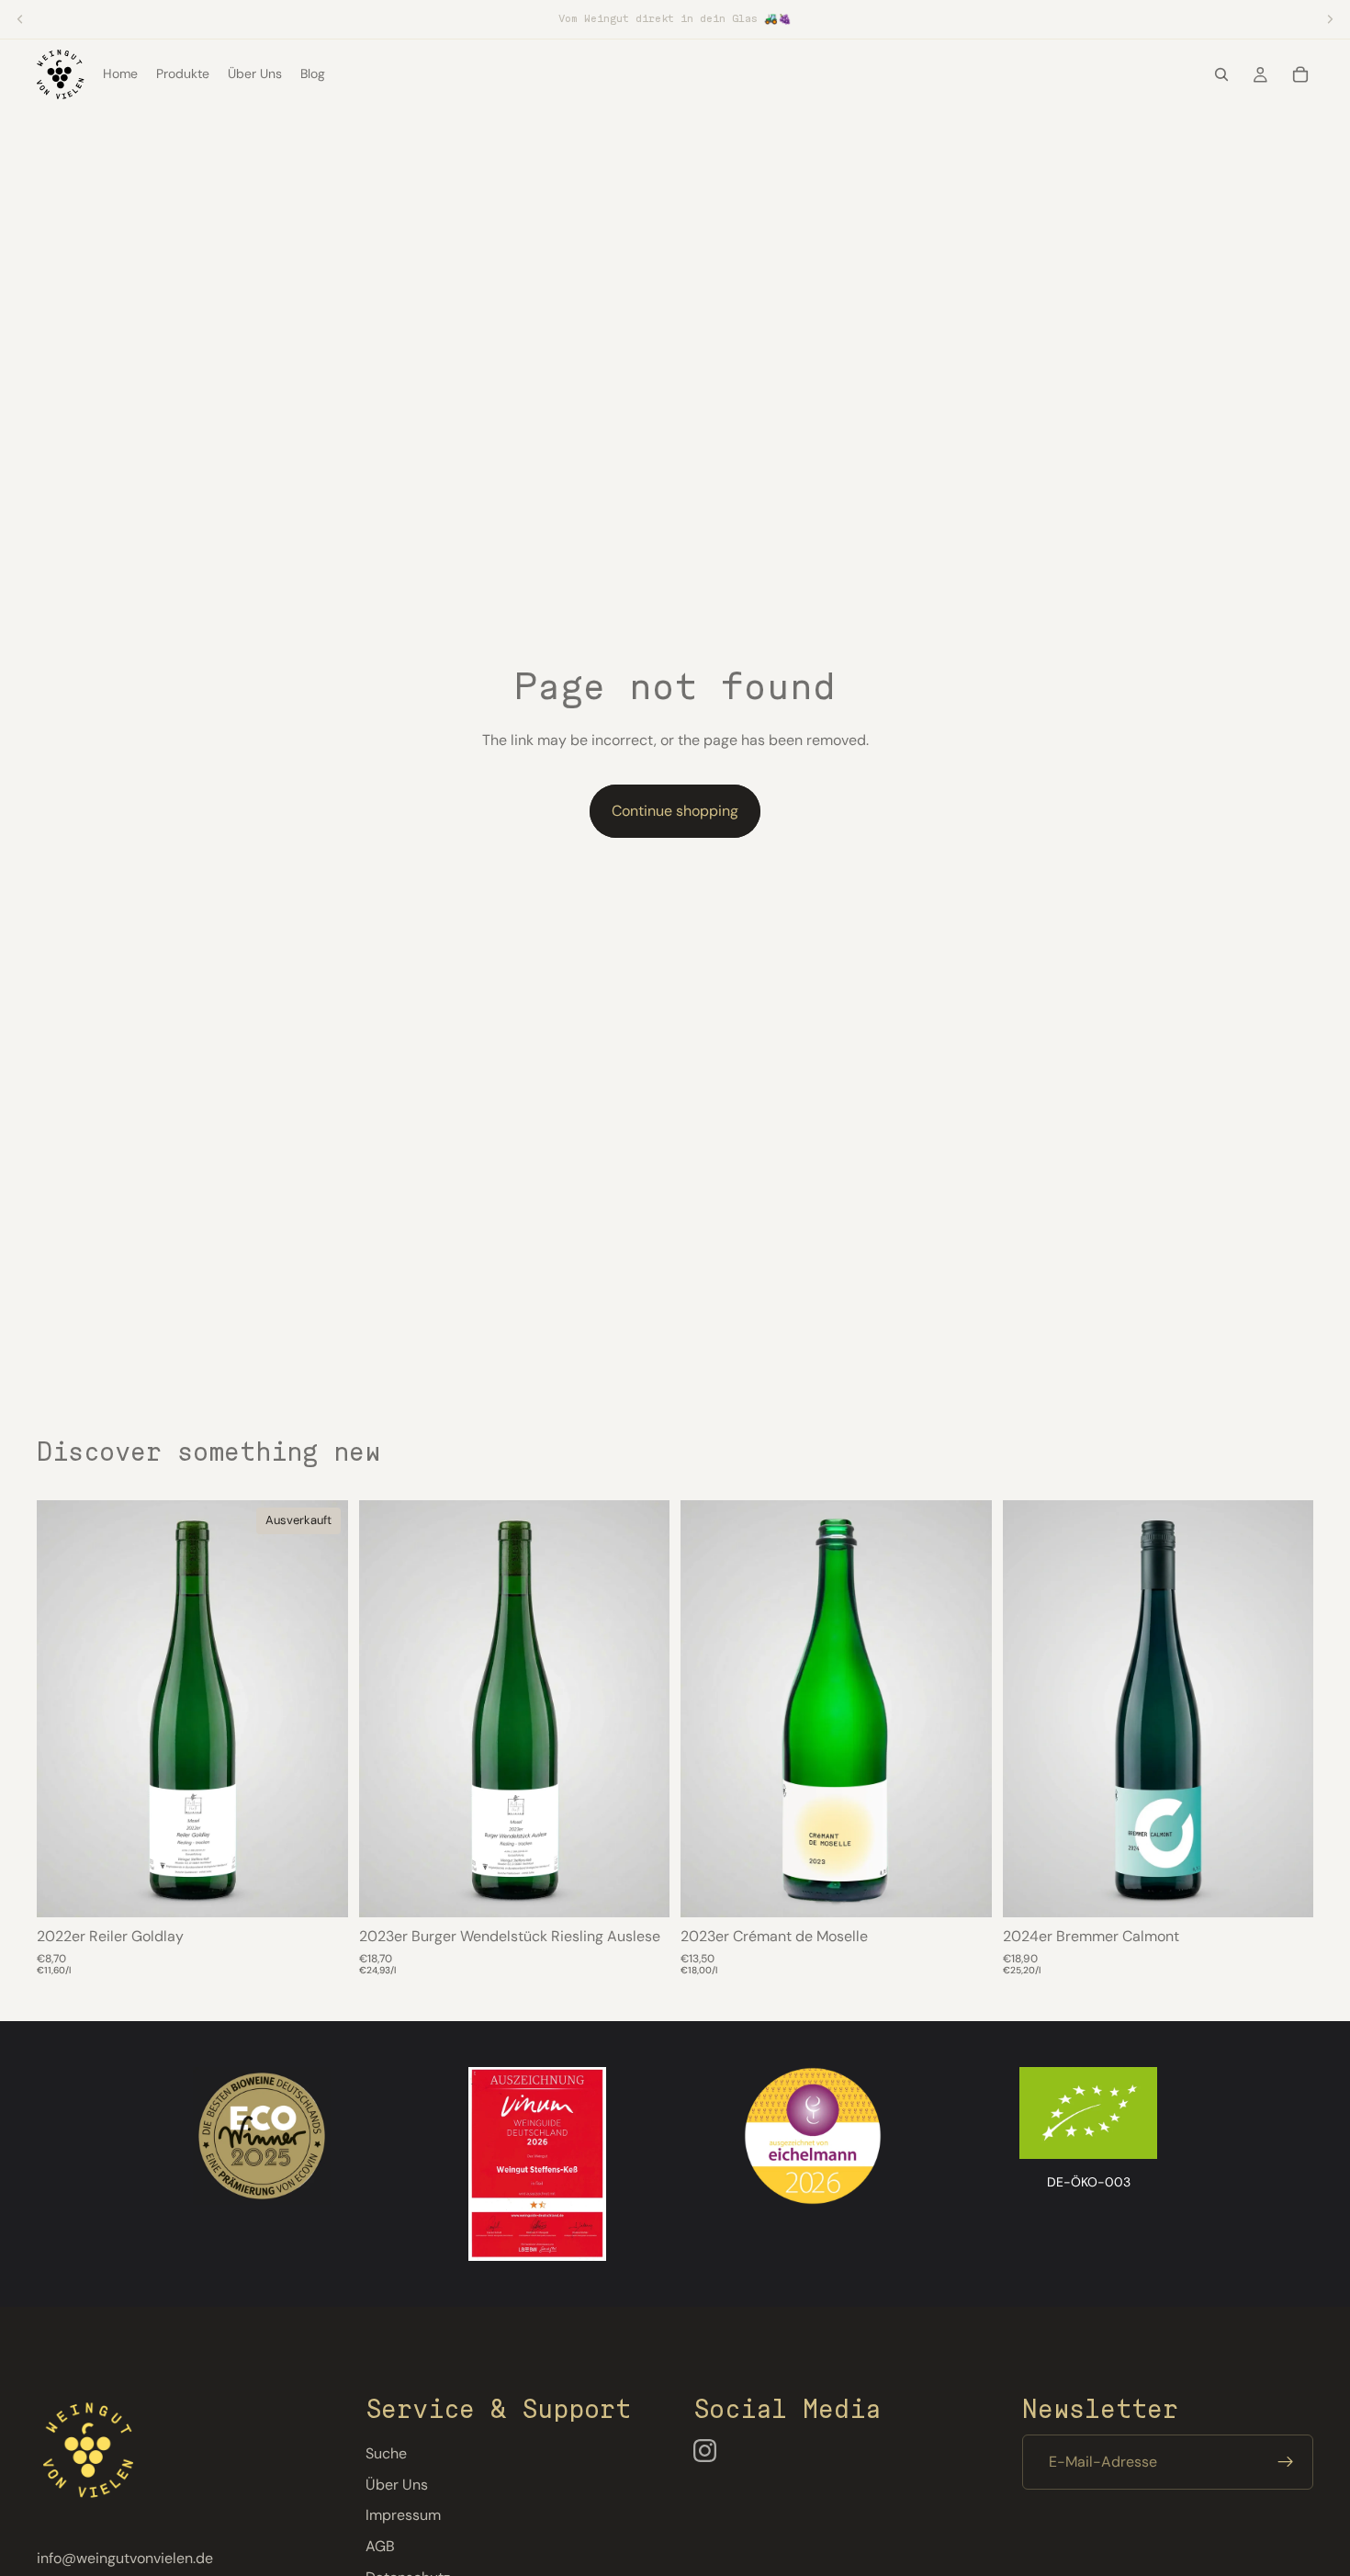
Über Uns (397, 2485)
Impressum (403, 2516)
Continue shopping (675, 811)
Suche (386, 2454)
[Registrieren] (1286, 2463)
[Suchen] (1221, 74)
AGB (380, 2546)
